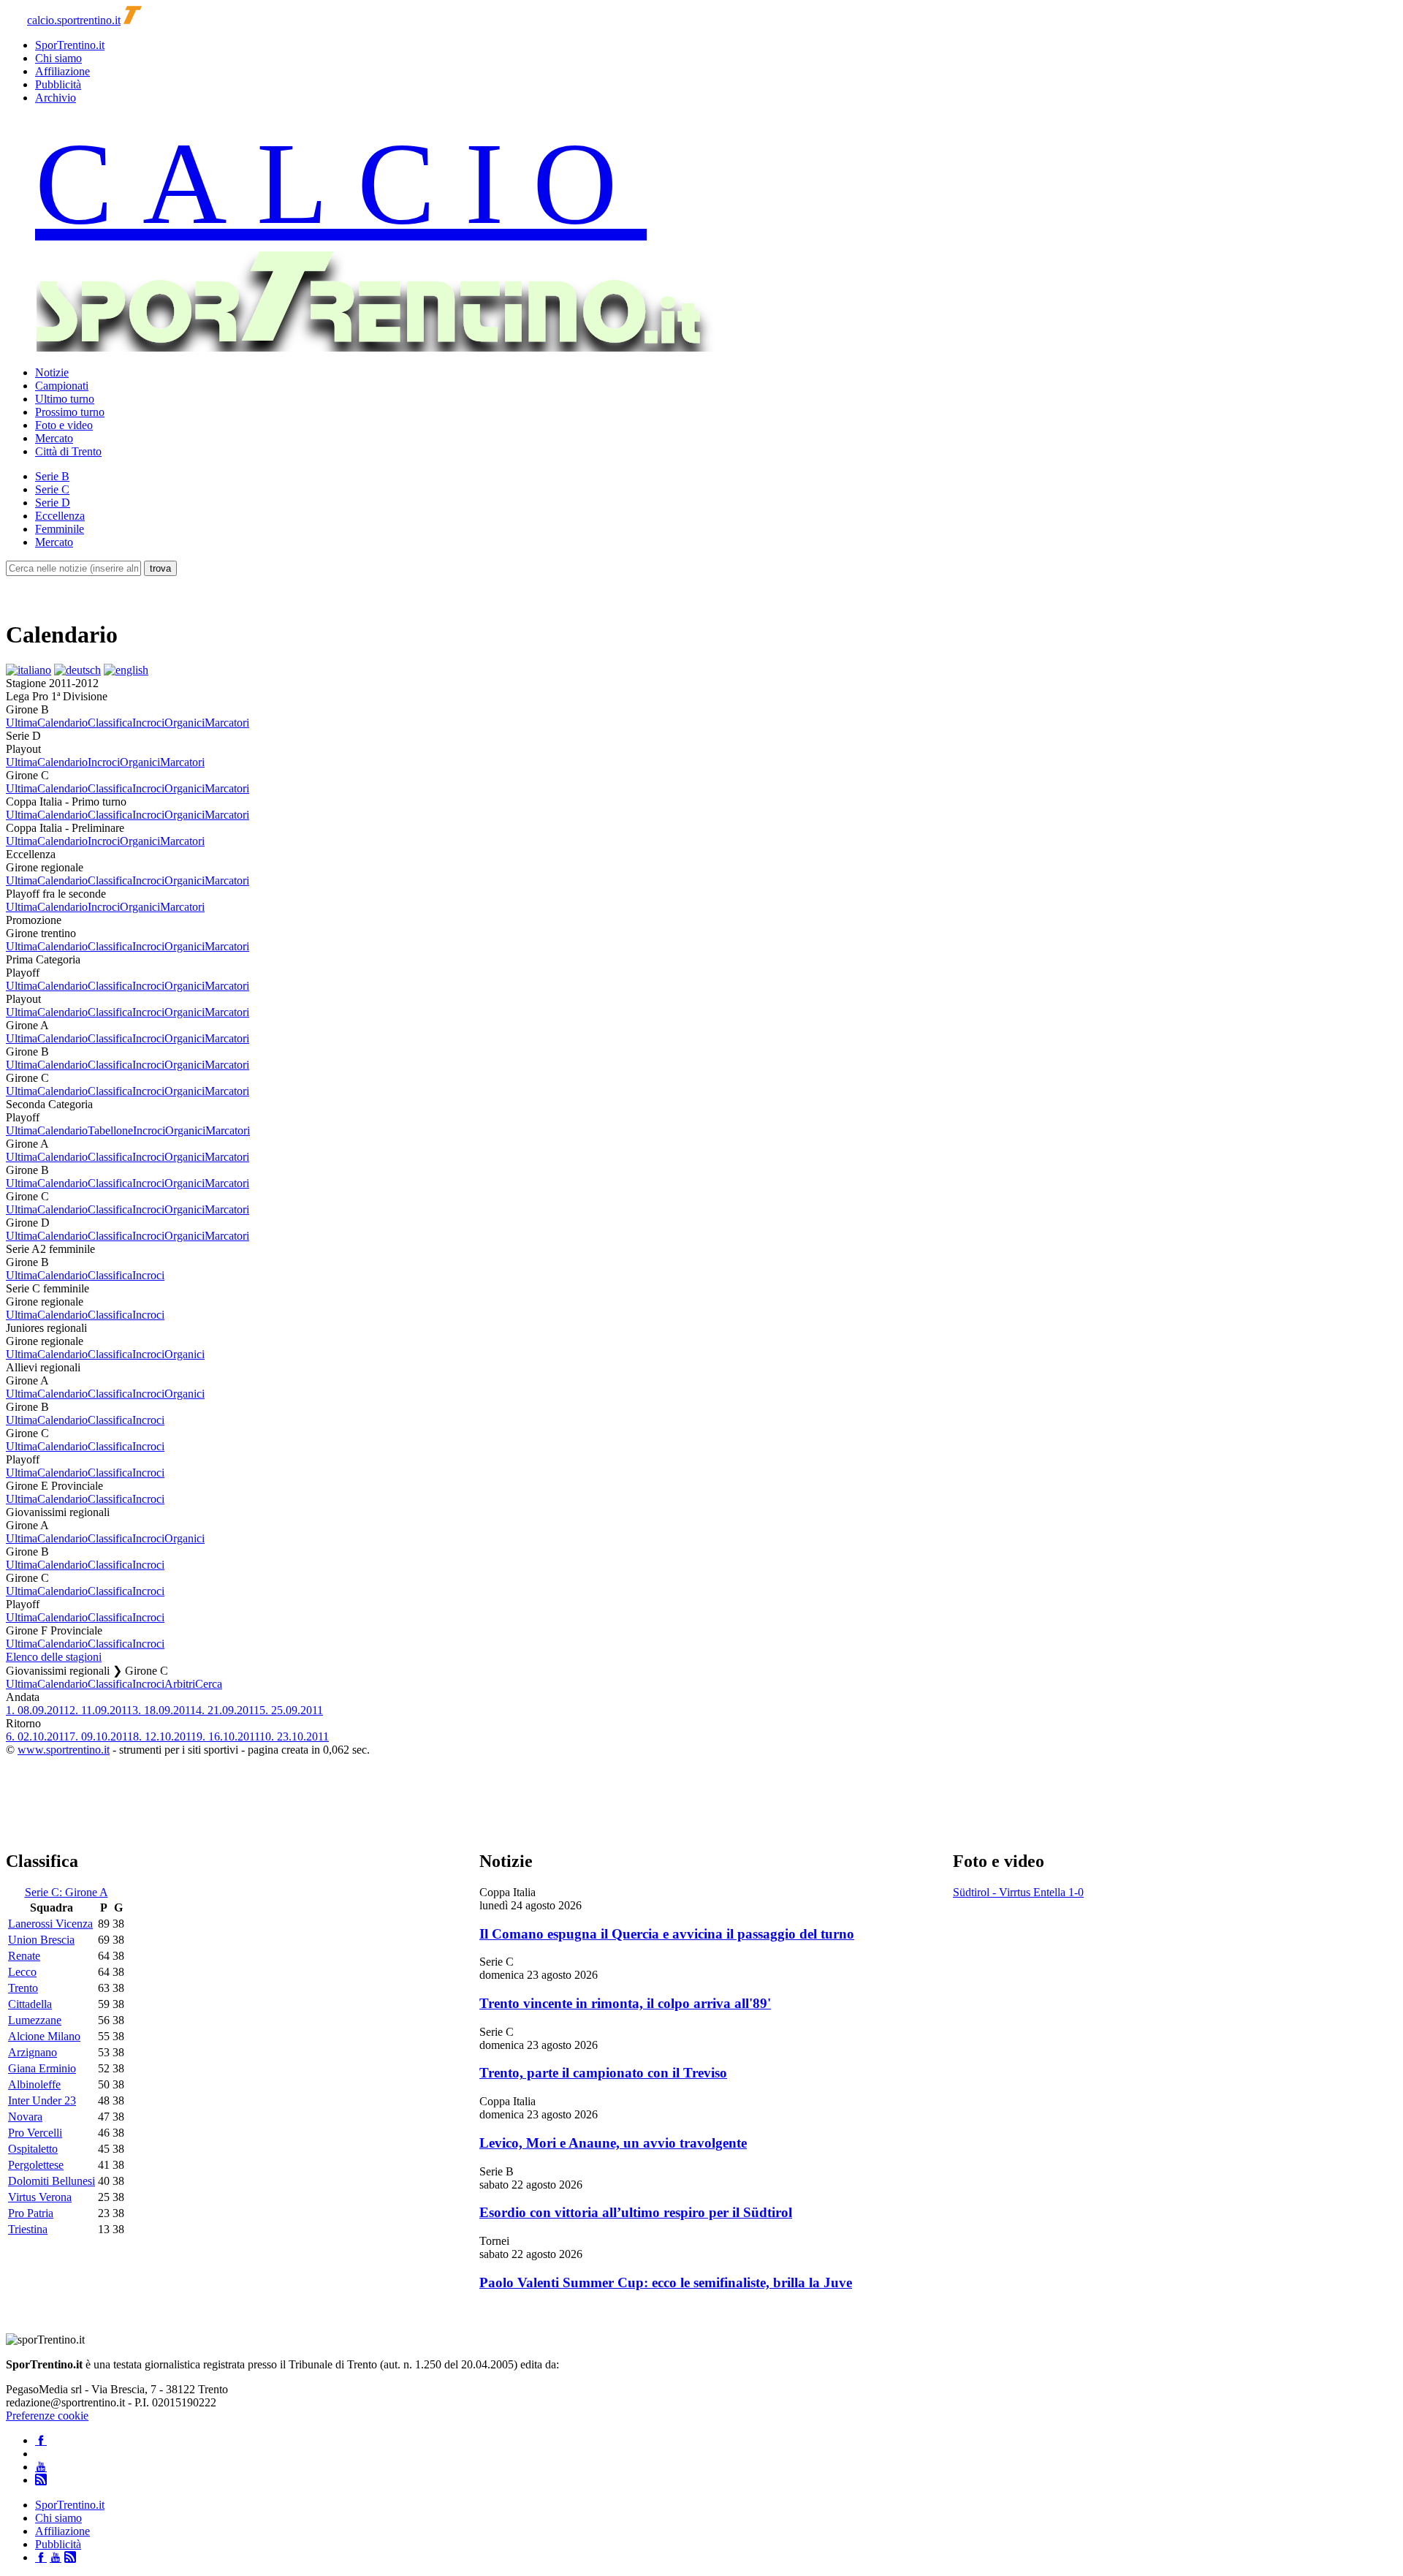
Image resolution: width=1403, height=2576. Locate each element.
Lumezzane (35, 2020)
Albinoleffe (34, 2084)
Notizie (52, 372)
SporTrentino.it (70, 45)
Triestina (28, 2229)
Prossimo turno (70, 412)
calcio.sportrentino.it (74, 20)
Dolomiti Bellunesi (52, 2181)
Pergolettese (36, 2165)
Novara (25, 2117)
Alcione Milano (44, 2036)
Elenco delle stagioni (54, 1657)
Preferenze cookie (47, 2416)
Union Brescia (41, 1940)
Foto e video (64, 425)
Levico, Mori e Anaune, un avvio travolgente (613, 2143)
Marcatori (227, 723)
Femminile (60, 529)
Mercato (54, 438)
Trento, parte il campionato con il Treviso (603, 2073)
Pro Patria (31, 2213)
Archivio (56, 98)
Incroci (148, 723)
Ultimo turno (65, 399)
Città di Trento (68, 451)
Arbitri (180, 1684)
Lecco (22, 1972)
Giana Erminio (42, 2068)
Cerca (209, 1684)
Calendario (62, 723)
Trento (23, 1988)
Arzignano (33, 2052)
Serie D (53, 503)
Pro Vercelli (35, 2133)
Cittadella (30, 2004)
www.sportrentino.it (64, 1750)
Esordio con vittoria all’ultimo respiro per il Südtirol (636, 2212)
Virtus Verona (40, 2197)
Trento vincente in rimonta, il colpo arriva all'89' (625, 2003)
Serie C (52, 489)
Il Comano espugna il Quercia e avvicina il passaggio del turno (667, 1934)
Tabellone (110, 1130)
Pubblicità (58, 84)
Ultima (22, 723)
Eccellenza (60, 516)
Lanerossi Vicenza (50, 1924)
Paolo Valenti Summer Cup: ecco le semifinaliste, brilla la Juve (666, 2283)
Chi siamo (58, 58)
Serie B (52, 476)
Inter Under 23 (42, 2100)
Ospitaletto (33, 2149)
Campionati (62, 386)
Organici (185, 723)
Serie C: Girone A (66, 1892)
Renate (24, 1956)
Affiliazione (62, 71)
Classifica (110, 723)
